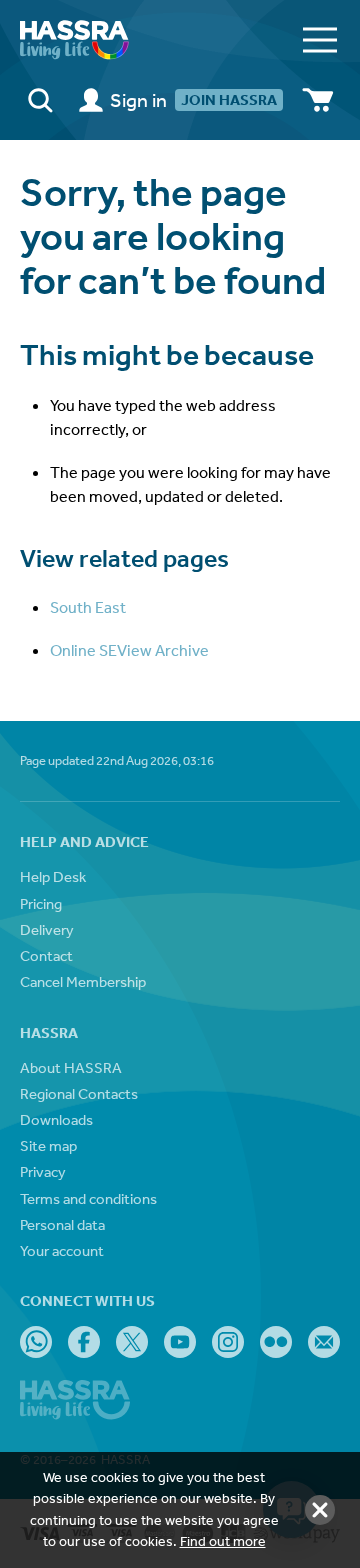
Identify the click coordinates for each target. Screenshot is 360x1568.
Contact (46, 955)
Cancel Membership (83, 981)
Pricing (41, 903)
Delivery (47, 929)
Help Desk (53, 876)
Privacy (43, 1171)
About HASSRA (71, 1067)
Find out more (223, 1541)
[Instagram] (228, 1342)
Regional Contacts (79, 1093)
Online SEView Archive (129, 650)
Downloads (56, 1119)
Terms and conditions (88, 1198)
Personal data (62, 1224)
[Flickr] (276, 1342)
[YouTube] (180, 1342)
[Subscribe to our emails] (324, 1342)
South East (88, 607)
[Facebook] (84, 1342)
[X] (132, 1342)
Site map (48, 1145)
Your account (62, 1250)
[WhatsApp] (36, 1342)
